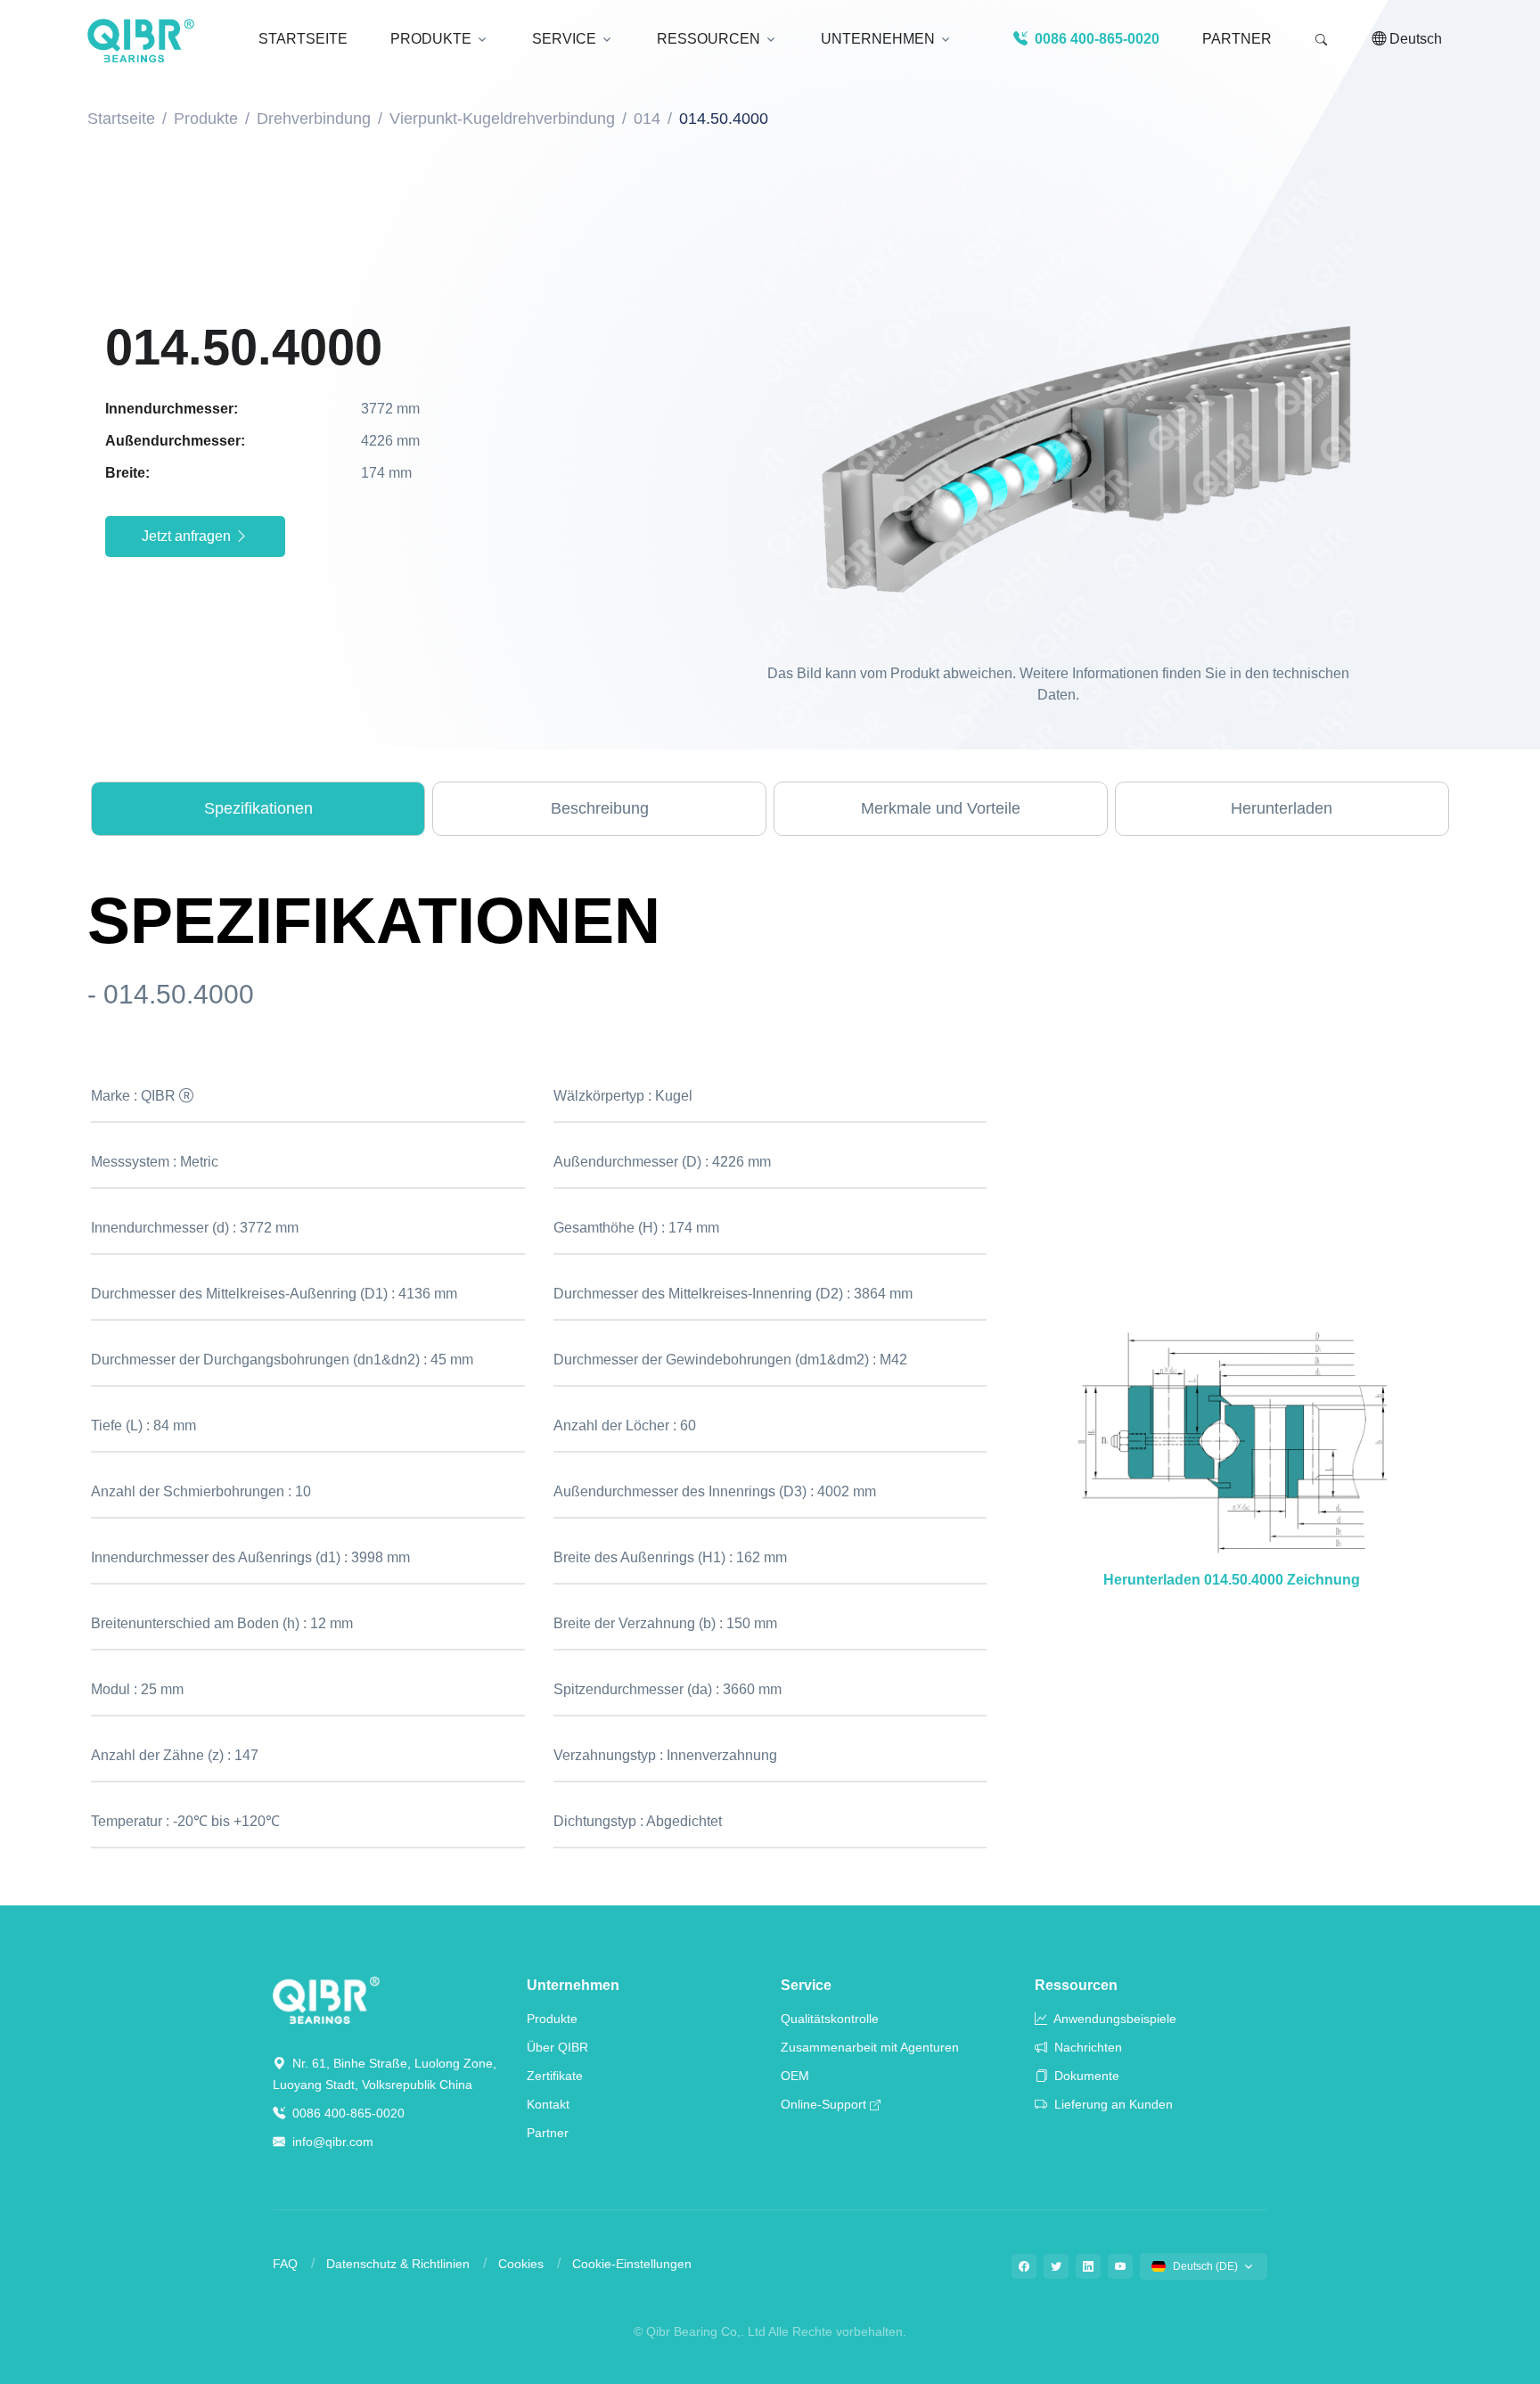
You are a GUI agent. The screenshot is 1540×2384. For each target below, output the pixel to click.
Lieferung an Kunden (1112, 2104)
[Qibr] (326, 1999)
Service (806, 1985)
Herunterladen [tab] (1282, 808)
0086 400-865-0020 (347, 2113)
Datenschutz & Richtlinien (398, 2264)
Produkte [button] (431, 39)
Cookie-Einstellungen (632, 2264)
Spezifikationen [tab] (258, 808)
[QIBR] (141, 41)
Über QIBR (557, 2047)
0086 (1095, 39)
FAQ (285, 2264)
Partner (1237, 39)
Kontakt (548, 2104)
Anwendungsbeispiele (1114, 2019)
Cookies (521, 2264)
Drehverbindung (314, 119)
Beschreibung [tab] (600, 808)
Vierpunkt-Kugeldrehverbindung (502, 119)
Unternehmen (573, 1985)
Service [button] (564, 39)
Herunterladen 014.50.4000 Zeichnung (1232, 1580)
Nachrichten (1086, 2047)
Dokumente (1085, 2076)
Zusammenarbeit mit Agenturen (870, 2047)
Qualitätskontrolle (830, 2019)
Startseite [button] (303, 39)
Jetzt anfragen (188, 536)
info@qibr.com (333, 2142)
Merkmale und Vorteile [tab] (941, 808)
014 (647, 119)
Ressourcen (1076, 1985)
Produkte (206, 119)
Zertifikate (555, 2076)
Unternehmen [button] (878, 39)
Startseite (121, 119)
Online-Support (823, 2104)
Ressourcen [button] (709, 39)
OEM (795, 2076)
